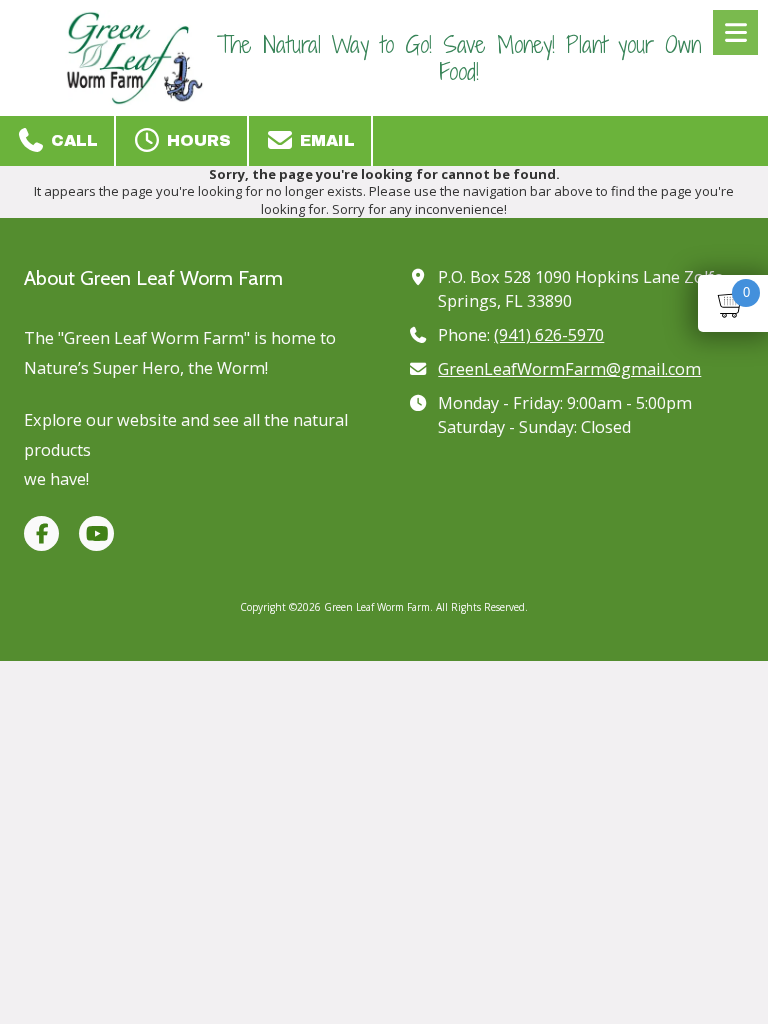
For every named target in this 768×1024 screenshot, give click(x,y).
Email (325, 140)
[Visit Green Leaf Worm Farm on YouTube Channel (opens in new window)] (96, 533)
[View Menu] (735, 32)
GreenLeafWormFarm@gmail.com (569, 369)
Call (72, 140)
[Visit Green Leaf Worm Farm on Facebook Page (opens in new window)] (41, 533)
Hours (196, 140)
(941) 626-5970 (549, 335)
